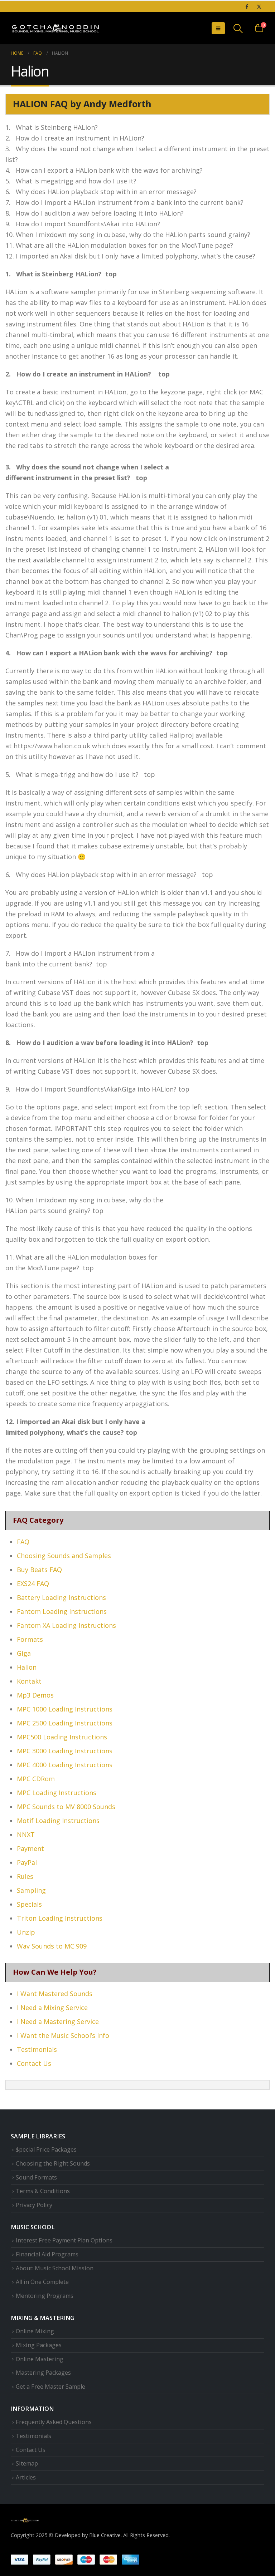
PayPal (27, 1862)
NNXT (26, 1834)
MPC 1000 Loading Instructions (65, 1709)
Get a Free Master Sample (50, 2387)
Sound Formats (36, 2177)
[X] (259, 6)
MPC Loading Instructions (57, 1793)
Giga (24, 1653)
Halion (27, 1667)
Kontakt (29, 1681)
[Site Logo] (56, 28)
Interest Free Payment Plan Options (64, 2240)
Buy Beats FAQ (39, 1570)
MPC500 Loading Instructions (62, 1737)
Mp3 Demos (35, 1695)
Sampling (31, 1890)
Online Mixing (35, 2331)
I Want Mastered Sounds (55, 1994)
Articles (26, 2477)
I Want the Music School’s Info (63, 2035)
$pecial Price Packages (46, 2149)
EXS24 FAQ (33, 1583)
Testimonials (37, 2049)
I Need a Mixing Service (52, 2008)
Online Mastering (40, 2359)
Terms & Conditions (43, 2191)
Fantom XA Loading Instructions (66, 1625)
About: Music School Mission (55, 2268)
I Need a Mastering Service (58, 2021)
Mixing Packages (39, 2345)
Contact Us (34, 2063)
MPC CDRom (36, 1779)
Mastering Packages (43, 2373)
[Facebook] (247, 6)
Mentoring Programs (45, 2296)
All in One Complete (42, 2282)
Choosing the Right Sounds (53, 2163)
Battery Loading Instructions (61, 1597)
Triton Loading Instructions (60, 1918)
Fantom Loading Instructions (62, 1611)
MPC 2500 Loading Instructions (65, 1723)
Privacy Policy (34, 2205)
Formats (30, 1639)
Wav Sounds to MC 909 (52, 1946)
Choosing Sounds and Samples (64, 1556)
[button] (218, 28)
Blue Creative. (105, 2535)
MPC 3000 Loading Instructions (65, 1751)
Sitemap (27, 2463)
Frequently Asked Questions (54, 2422)
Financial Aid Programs (47, 2254)
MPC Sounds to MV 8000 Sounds (66, 1807)
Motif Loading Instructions (58, 1821)
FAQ (23, 1542)
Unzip (26, 1932)
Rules (25, 1876)
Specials (29, 1904)
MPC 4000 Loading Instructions (65, 1765)
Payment (30, 1848)
